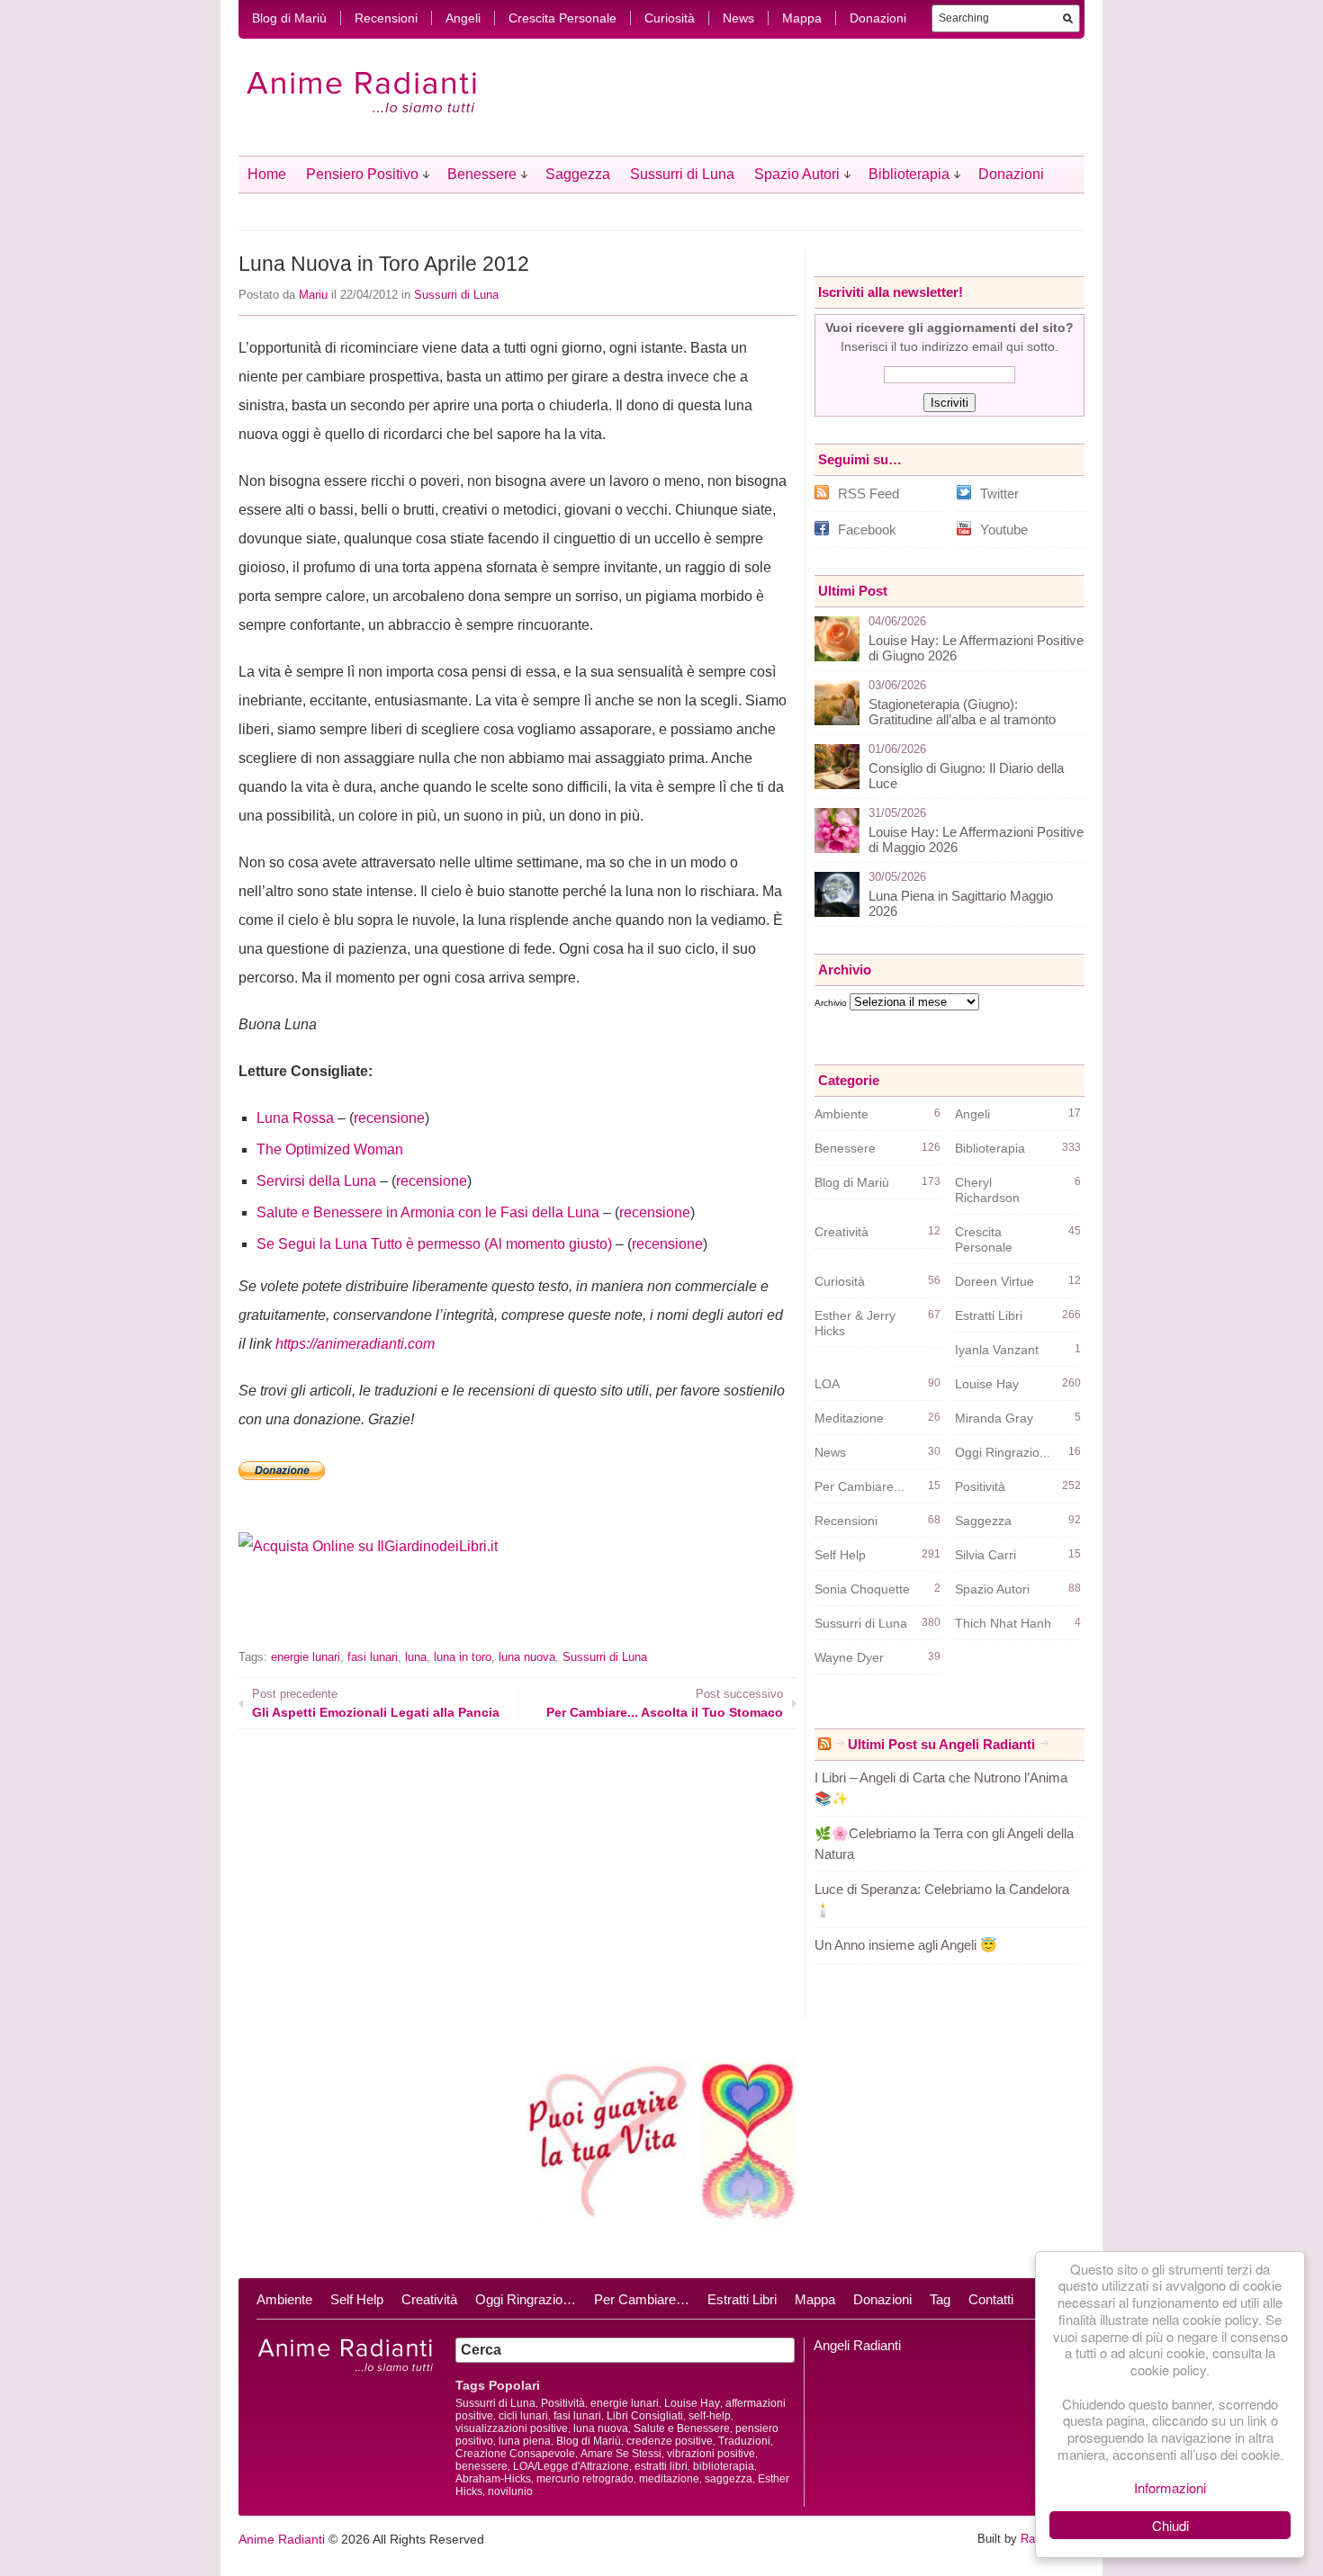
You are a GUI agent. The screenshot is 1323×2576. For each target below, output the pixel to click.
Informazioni (1170, 2487)
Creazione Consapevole (515, 2454)
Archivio (831, 1003)
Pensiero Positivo (362, 174)
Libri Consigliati (645, 2416)
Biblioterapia (909, 174)
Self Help (840, 1555)
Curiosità (670, 18)
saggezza (729, 2479)
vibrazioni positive (711, 2454)
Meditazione (849, 1418)
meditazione (669, 2479)
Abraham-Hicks (493, 2479)
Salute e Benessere (682, 2428)
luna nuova (527, 1657)
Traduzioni (744, 2441)
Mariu (313, 295)
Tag (940, 2299)
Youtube (1004, 530)
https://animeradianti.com (355, 1344)
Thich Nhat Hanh (1003, 1623)
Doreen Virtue (994, 1281)
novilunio (510, 2491)
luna (416, 1657)
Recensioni (386, 18)
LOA (827, 1384)
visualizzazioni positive (512, 2428)
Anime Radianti (282, 2539)
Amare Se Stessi (621, 2454)
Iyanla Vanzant (997, 1350)
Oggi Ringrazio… (526, 2299)
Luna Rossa (295, 1118)
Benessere (482, 174)
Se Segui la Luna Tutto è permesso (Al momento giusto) (434, 1244)
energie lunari (306, 1657)
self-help (710, 2416)
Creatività (841, 1232)
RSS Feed (868, 494)
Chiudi (1170, 2525)
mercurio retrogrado (585, 2479)
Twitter (999, 494)
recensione (389, 1118)
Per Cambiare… (642, 2299)
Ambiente (841, 1114)
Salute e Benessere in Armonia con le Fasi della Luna (428, 1212)
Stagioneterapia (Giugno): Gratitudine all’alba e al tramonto (962, 712)
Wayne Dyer (849, 1657)
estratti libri (661, 2466)
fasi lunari (373, 1657)
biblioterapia (724, 2466)
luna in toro (463, 1657)
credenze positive (670, 2441)
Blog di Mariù (289, 18)
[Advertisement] (449, 1616)
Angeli (463, 18)
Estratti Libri (989, 1315)
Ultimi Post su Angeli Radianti (941, 1744)
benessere (481, 2466)
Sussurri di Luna (682, 174)
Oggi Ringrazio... (1003, 1452)
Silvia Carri (985, 1555)
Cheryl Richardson (987, 1190)
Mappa (802, 18)
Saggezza (578, 174)
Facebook (867, 530)
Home (267, 174)
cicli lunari (523, 2416)
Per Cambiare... (859, 1486)
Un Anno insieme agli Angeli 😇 (906, 1945)
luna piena (525, 2441)
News (738, 18)
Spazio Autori (797, 174)
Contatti (991, 2299)
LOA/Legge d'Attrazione (571, 2466)
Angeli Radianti (857, 2345)
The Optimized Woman (330, 1149)
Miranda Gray (994, 1418)
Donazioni (878, 18)
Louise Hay (987, 1384)
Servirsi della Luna (316, 1181)
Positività (980, 1486)
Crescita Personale (562, 18)
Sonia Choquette (862, 1589)
